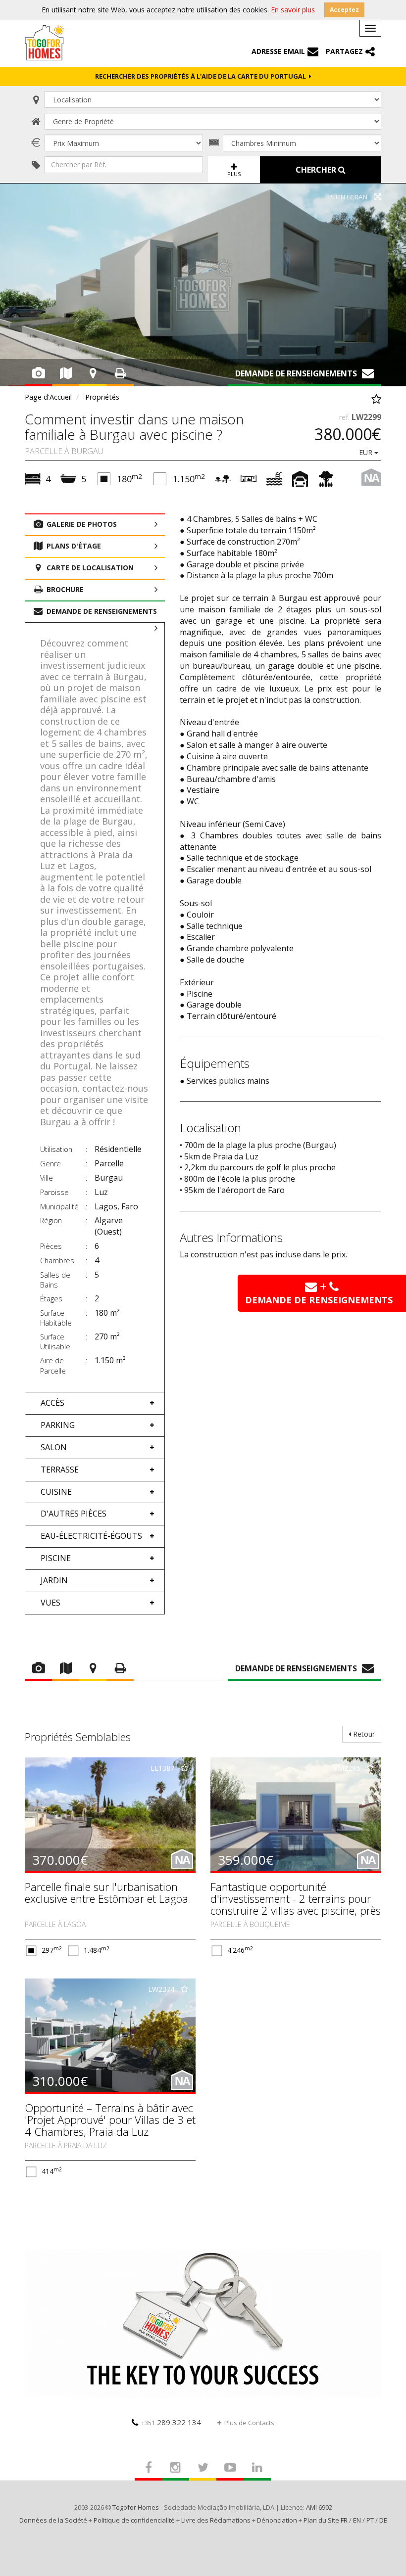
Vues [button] (51, 1603)
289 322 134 (171, 2422)
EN (357, 2520)
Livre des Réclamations (216, 2520)
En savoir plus (293, 10)
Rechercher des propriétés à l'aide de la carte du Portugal (202, 76)
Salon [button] (54, 1447)
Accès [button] (52, 1403)
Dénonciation (277, 2520)
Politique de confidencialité (134, 2520)
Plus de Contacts (249, 2423)
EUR (367, 452)
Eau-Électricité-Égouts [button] (91, 1536)
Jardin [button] (54, 1580)
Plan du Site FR (326, 2520)
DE (383, 2520)
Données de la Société (53, 2520)
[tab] (95, 1403)
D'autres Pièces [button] (74, 1514)
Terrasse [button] (60, 1470)
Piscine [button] (56, 1558)
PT (370, 2520)
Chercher (317, 170)
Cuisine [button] (56, 1492)
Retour (363, 1734)
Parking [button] (58, 1425)
